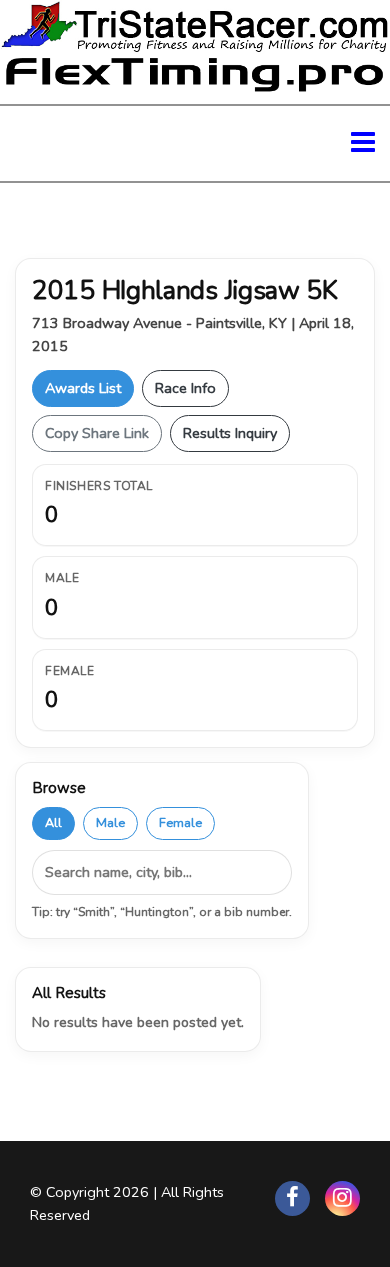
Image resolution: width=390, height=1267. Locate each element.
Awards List (83, 388)
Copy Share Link (97, 433)
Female (180, 822)
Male (110, 822)
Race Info (185, 388)
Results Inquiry (230, 433)
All (53, 822)
